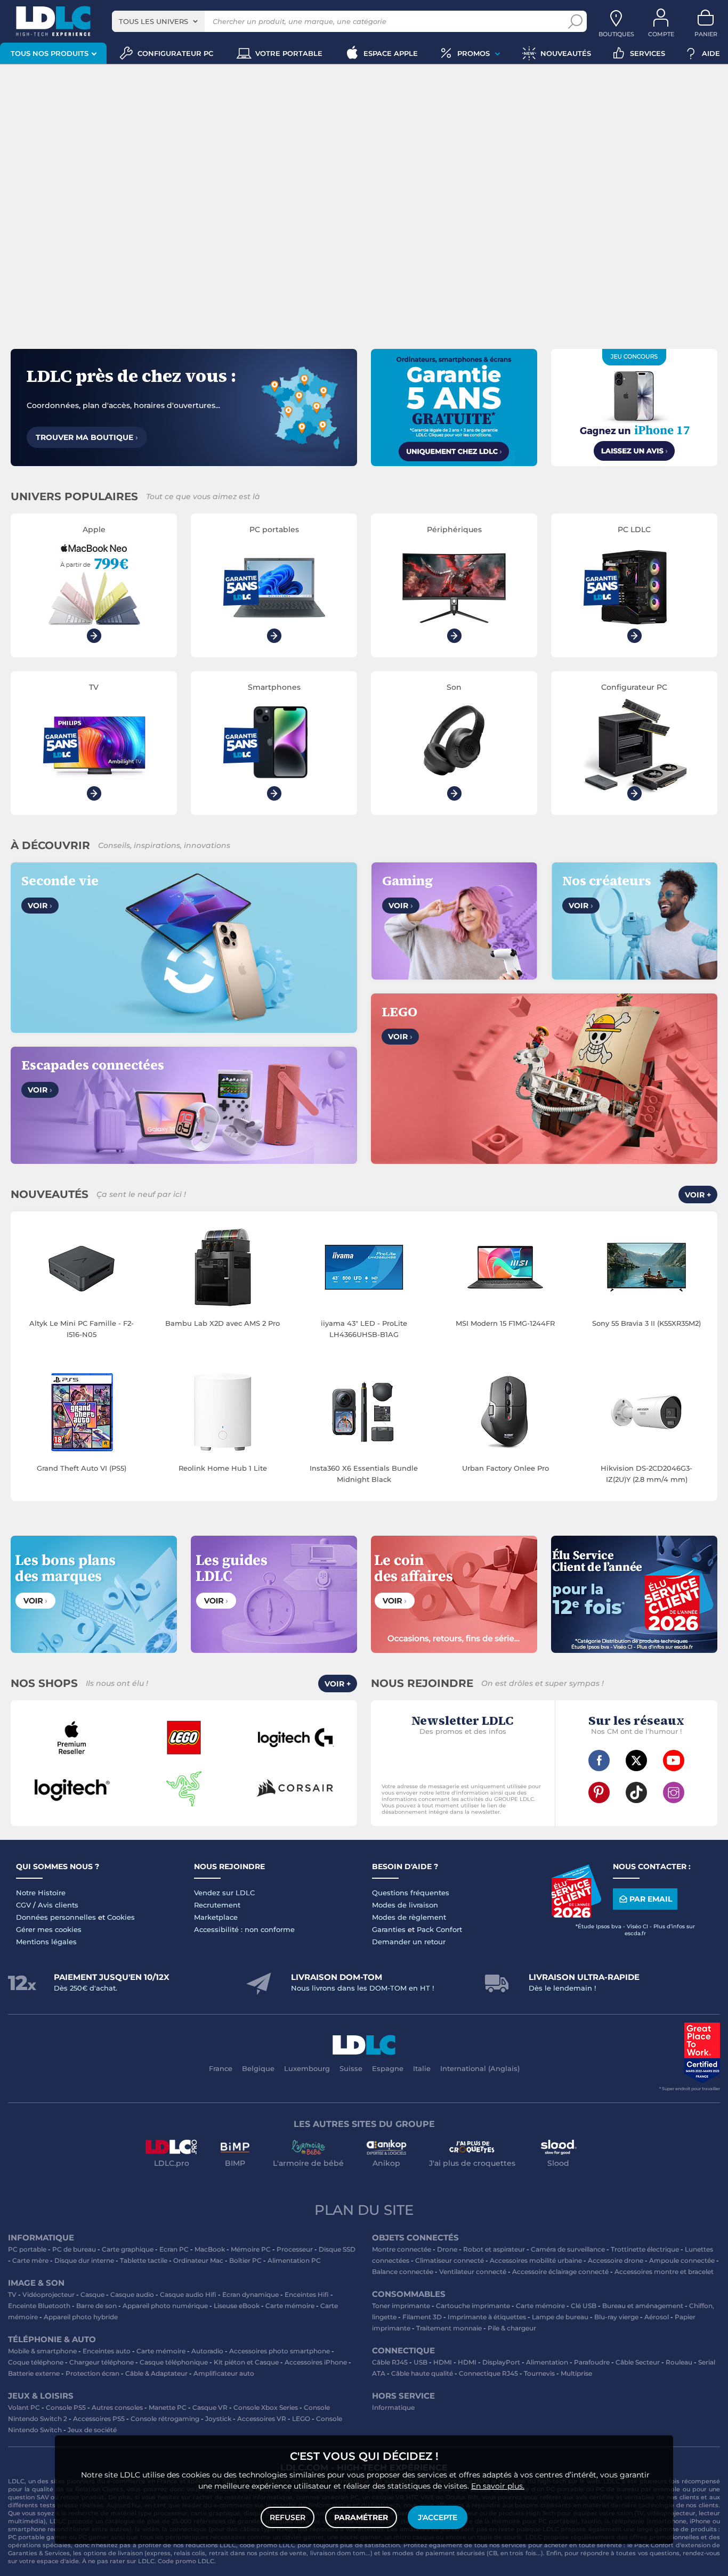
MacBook (210, 2249)
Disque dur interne (84, 2260)
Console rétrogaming (165, 2419)
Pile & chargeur (512, 2328)
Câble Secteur (638, 2362)
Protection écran (92, 2373)
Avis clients (58, 1905)
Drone (447, 2249)
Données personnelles (56, 1917)
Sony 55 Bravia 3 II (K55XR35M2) (646, 1323)
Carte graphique (128, 2249)
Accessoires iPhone (316, 2362)
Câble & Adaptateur (156, 2373)
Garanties (389, 1929)
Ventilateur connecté (473, 2272)
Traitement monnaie (449, 2328)
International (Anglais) (480, 2068)
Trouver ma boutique (87, 437)
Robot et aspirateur (494, 2249)
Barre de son (96, 2306)
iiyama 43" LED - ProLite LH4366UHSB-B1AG (364, 1329)
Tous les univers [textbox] (153, 21)
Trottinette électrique (645, 2249)
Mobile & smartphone (42, 2351)
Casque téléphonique (174, 2362)
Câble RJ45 (390, 2362)
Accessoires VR (262, 2419)
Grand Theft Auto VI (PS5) (82, 1468)
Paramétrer (361, 2517)
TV (12, 2294)
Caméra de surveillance (568, 2249)
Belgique (258, 2068)
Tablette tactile (144, 2260)
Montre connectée (402, 2249)
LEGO (301, 2419)
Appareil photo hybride (81, 2317)
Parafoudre (592, 2362)
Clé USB (584, 2306)
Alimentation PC (294, 2260)
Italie (422, 2068)
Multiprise (576, 2373)
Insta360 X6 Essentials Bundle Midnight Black (364, 1474)
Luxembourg (307, 2068)
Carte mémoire (290, 2306)
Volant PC (24, 2407)
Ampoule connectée (682, 2260)
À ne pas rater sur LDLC (118, 2561)
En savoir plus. (498, 2486)
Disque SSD (337, 2249)
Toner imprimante (401, 2306)
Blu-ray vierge (616, 2317)
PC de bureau (74, 2249)
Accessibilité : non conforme (244, 1929)
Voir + (698, 1195)
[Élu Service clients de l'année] (576, 1915)
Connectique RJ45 (488, 2373)
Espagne (388, 2068)
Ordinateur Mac (198, 2260)
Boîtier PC (245, 2260)
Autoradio (207, 2351)
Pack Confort (439, 1929)
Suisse (351, 2068)
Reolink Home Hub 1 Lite (223, 1468)
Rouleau (679, 2362)
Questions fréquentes (411, 1893)
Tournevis (539, 2373)
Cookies (121, 1917)
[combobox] (158, 21)
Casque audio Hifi (188, 2294)
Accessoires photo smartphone (280, 2351)
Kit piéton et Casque (246, 2362)
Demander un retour (409, 1942)
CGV (23, 1905)
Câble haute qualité (422, 2373)
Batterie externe (34, 2373)
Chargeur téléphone (102, 2362)
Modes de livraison (405, 1905)
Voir (40, 906)
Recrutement (217, 1905)
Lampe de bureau (560, 2317)
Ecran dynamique (250, 2294)
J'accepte (438, 2517)
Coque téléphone (36, 2362)
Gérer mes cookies (49, 1929)
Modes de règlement (409, 1917)
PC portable (27, 2249)
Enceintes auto (107, 2351)
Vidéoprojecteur (48, 2294)
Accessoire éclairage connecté (560, 2272)
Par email (651, 1899)
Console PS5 (66, 2407)
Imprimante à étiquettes (487, 2317)
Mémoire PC (251, 2249)
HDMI (443, 2362)
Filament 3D (422, 2317)
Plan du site (364, 2210)
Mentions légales (46, 1942)
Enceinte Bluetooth (39, 2306)
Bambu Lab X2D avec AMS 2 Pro (223, 1323)
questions (665, 2553)
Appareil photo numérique (165, 2306)
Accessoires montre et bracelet (664, 2272)
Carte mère (30, 2260)
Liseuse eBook (237, 2306)
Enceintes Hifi (307, 2294)
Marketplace (216, 1917)
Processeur (295, 2249)
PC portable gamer (38, 2537)
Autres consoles (117, 2407)
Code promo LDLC (186, 2561)
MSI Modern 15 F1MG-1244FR (505, 1323)
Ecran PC (174, 2249)
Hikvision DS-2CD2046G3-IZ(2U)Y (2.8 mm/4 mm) (646, 1474)
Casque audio (132, 2294)
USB (420, 2362)
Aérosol (657, 2317)
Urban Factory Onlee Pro (505, 1468)
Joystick (218, 2419)
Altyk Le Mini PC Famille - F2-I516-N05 (82, 1329)
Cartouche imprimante (473, 2306)
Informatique (393, 2407)
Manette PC (168, 2407)
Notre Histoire (41, 1893)
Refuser (288, 2517)
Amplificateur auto (224, 2373)
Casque (92, 2294)
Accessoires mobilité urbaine (536, 2260)
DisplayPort (501, 2362)
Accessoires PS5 (99, 2419)
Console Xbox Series (266, 2407)
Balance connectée (403, 2272)
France (221, 2068)
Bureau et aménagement (643, 2306)
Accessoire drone (616, 2260)
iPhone (700, 2521)
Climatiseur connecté (450, 2260)
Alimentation (547, 2362)
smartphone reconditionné (49, 2529)
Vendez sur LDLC (224, 1893)
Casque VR (210, 2407)
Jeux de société (92, 2430)
